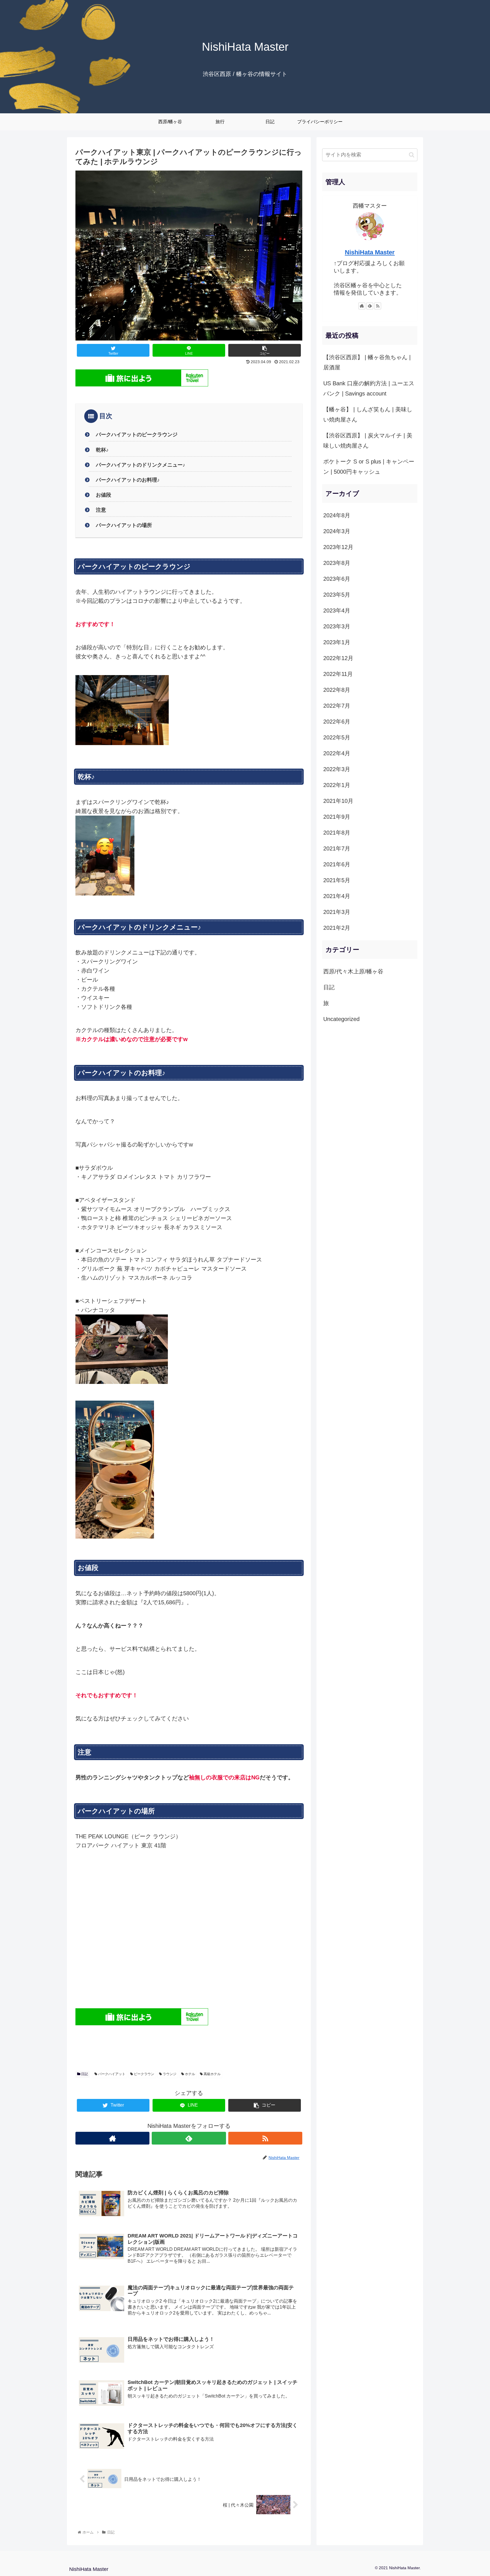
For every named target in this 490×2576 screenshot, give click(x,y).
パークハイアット (111, 2074)
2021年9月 (337, 817)
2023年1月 (337, 642)
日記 (84, 2074)
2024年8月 (337, 515)
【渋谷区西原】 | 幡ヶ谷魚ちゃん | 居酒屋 (367, 362)
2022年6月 (337, 722)
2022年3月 (337, 769)
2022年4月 (337, 753)
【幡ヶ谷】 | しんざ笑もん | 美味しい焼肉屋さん (368, 414)
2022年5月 (337, 737)
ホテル (190, 2074)
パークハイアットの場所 (124, 525)
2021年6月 (337, 864)
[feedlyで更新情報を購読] (189, 2138)
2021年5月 (337, 880)
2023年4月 (337, 611)
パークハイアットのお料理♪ (128, 480)
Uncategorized (341, 1019)
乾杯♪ (102, 450)
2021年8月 (337, 833)
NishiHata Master (370, 252)
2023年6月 (337, 579)
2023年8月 (337, 563)
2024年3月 (337, 531)
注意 (101, 510)
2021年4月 (337, 896)
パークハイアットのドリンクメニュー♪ (141, 465)
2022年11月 (338, 674)
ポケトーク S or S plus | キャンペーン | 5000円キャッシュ (369, 467)
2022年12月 (338, 658)
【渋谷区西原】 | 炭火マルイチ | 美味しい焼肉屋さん (368, 441)
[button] (412, 155)
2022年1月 (337, 785)
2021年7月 (337, 848)
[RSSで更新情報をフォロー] (265, 2138)
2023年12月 (338, 547)
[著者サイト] (112, 2138)
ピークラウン (144, 2074)
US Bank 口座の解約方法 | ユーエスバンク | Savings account (369, 388)
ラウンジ (169, 2074)
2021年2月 (337, 928)
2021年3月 (337, 912)
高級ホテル (212, 2074)
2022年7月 (337, 706)
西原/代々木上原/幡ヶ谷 (353, 971)
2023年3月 (337, 626)
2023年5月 (337, 595)
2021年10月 (338, 801)
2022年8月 (337, 690)
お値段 (104, 495)
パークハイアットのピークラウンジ (137, 435)
